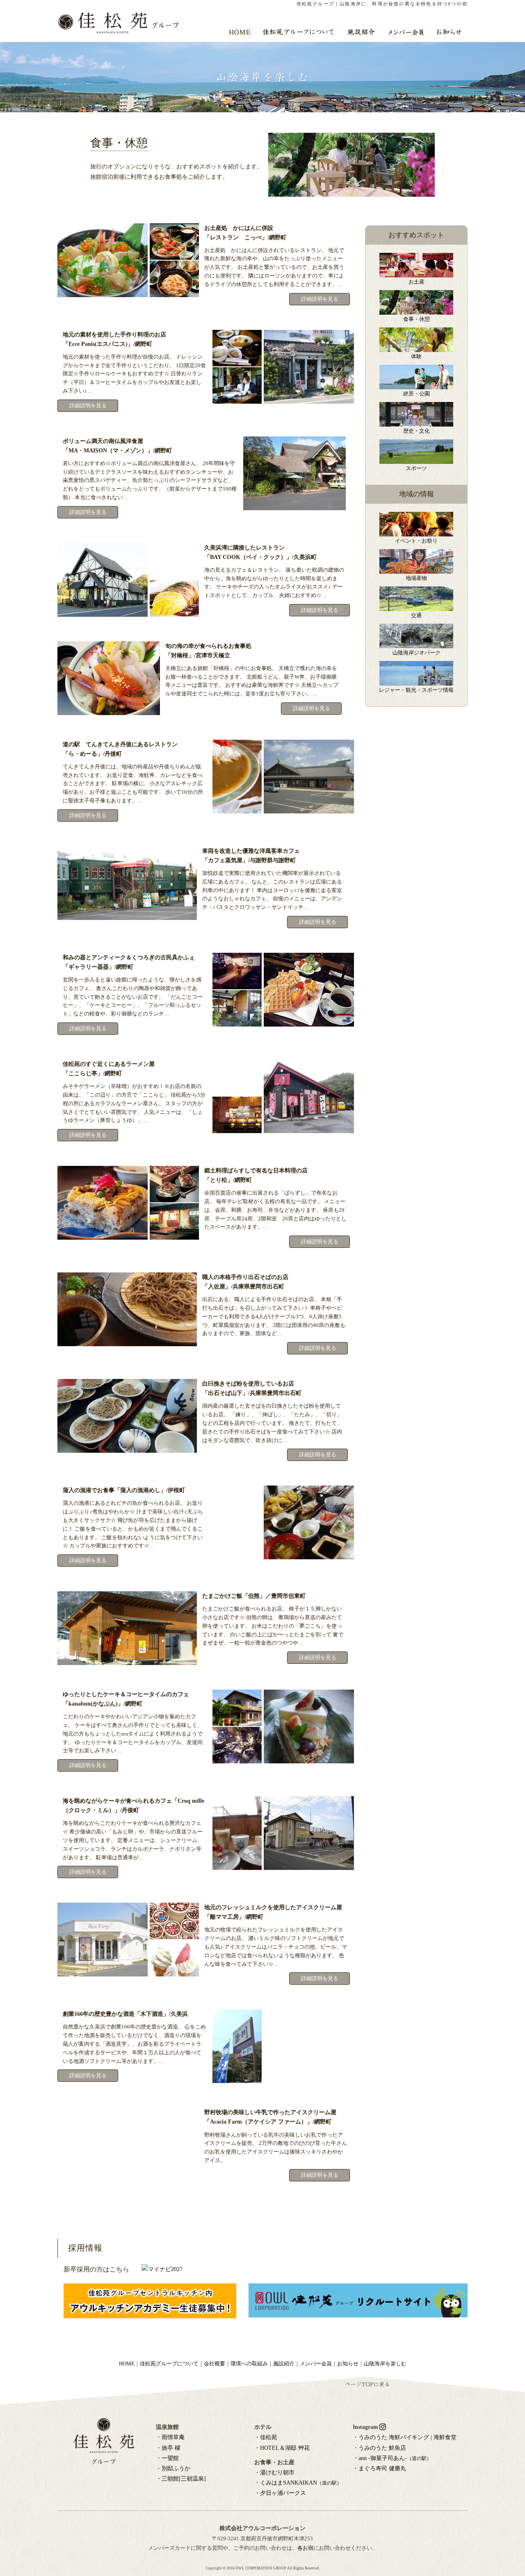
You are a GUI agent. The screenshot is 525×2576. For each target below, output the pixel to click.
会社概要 (215, 2364)
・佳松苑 (266, 2437)
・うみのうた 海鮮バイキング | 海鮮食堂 (405, 2437)
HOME (127, 2364)
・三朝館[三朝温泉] (181, 2479)
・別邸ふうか (173, 2468)
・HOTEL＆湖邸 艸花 (282, 2448)
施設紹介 (284, 2364)
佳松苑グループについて (169, 2364)
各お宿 (305, 2548)
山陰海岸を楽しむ (385, 2364)
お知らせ (348, 2364)
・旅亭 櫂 (168, 2448)
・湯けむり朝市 (274, 2473)
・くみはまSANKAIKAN (298, 2483)
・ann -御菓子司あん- (392, 2458)
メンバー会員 (316, 2364)
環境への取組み (249, 2364)
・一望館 (167, 2458)
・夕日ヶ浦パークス (280, 2493)
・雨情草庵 (170, 2437)
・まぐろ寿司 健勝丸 (379, 2468)
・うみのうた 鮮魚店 (379, 2448)
